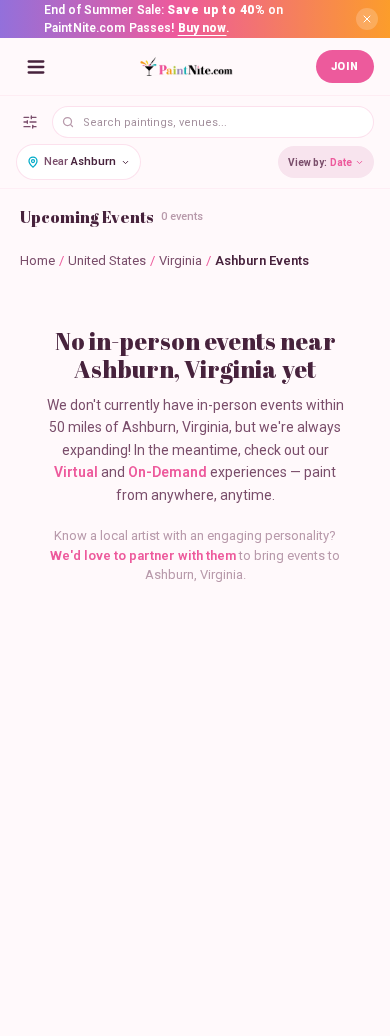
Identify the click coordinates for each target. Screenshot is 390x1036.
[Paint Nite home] (186, 67)
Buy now (202, 28)
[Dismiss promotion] (367, 19)
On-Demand (167, 472)
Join (345, 66)
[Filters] (30, 122)
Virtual (76, 472)
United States (107, 260)
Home (37, 260)
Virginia (180, 260)
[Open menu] (36, 67)
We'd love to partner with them (143, 555)
